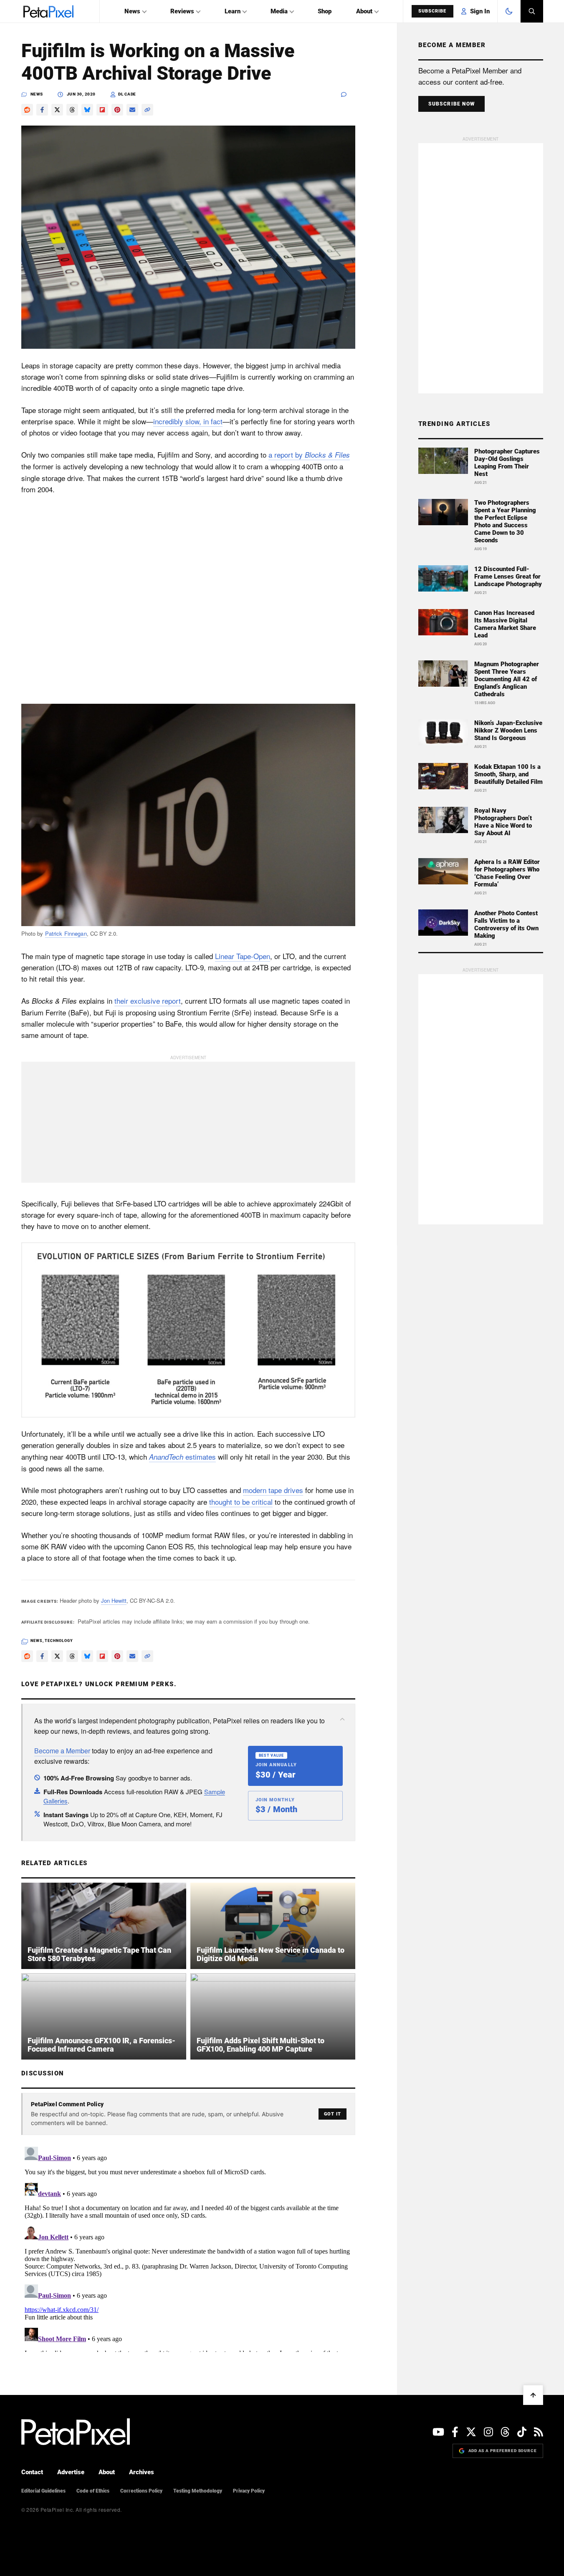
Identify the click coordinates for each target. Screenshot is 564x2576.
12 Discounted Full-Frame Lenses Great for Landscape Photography (508, 577)
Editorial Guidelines (43, 2491)
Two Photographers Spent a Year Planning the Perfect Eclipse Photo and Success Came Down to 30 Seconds (505, 521)
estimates (182, 1457)
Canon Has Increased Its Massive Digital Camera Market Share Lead (505, 624)
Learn (233, 11)
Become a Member (62, 1751)
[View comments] (348, 94)
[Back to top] (533, 2395)
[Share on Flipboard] (102, 110)
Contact (32, 2472)
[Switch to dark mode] (509, 11)
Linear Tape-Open (243, 956)
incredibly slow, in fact (188, 421)
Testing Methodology (198, 2491)
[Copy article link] (147, 110)
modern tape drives (273, 1490)
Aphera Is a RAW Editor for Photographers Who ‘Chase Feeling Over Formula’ (507, 873)
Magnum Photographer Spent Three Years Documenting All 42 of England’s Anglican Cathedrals (507, 679)
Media (279, 11)
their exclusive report (148, 1001)
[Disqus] (188, 2248)
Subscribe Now (452, 104)
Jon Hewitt (114, 1600)
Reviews (182, 11)
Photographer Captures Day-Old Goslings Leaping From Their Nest (507, 463)
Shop (325, 11)
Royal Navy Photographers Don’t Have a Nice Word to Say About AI (503, 822)
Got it (333, 2114)
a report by (309, 455)
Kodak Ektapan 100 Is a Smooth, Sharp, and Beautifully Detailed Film (508, 774)
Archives (142, 2472)
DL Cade (127, 94)
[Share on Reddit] (27, 110)
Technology (59, 1641)
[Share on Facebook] (42, 110)
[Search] (532, 11)
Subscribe (432, 11)
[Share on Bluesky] (87, 110)
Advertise (71, 2472)
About (364, 11)
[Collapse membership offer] (342, 1719)
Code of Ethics (93, 2491)
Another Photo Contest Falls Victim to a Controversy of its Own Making (506, 924)
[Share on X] (57, 110)
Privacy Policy (249, 2491)
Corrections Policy (141, 2491)
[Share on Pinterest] (117, 110)
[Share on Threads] (72, 110)
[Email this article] (132, 110)
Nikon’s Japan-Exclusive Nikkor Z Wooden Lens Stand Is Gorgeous (508, 730)
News (132, 11)
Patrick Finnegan (66, 933)
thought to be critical (241, 1502)
